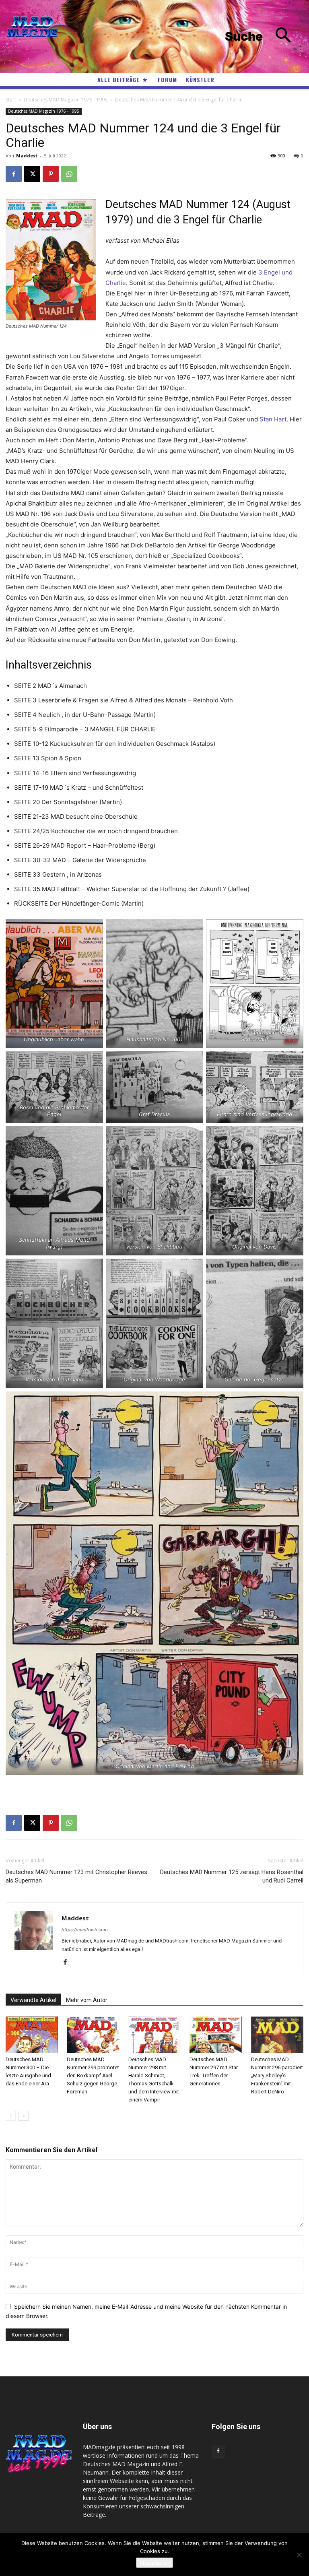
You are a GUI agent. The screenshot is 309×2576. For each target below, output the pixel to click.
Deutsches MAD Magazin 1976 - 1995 (66, 100)
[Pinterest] (51, 174)
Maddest (27, 156)
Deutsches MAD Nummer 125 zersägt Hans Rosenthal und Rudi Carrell (232, 1876)
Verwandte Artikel (33, 2000)
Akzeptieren (154, 2563)
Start (11, 100)
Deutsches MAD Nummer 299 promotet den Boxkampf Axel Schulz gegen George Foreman (93, 2075)
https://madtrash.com (85, 1930)
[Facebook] (14, 174)
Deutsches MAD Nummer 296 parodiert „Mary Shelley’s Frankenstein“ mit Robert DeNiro (277, 2075)
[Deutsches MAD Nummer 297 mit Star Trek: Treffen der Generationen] (216, 2035)
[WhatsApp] (69, 174)
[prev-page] (11, 2116)
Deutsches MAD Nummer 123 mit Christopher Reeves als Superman (76, 1876)
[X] (32, 174)
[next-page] (24, 2116)
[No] (299, 2555)
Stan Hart (273, 419)
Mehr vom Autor (87, 2000)
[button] (264, 36)
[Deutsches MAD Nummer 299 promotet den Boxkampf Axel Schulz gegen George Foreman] (93, 2035)
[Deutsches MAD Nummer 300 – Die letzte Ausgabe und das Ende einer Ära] (32, 2035)
